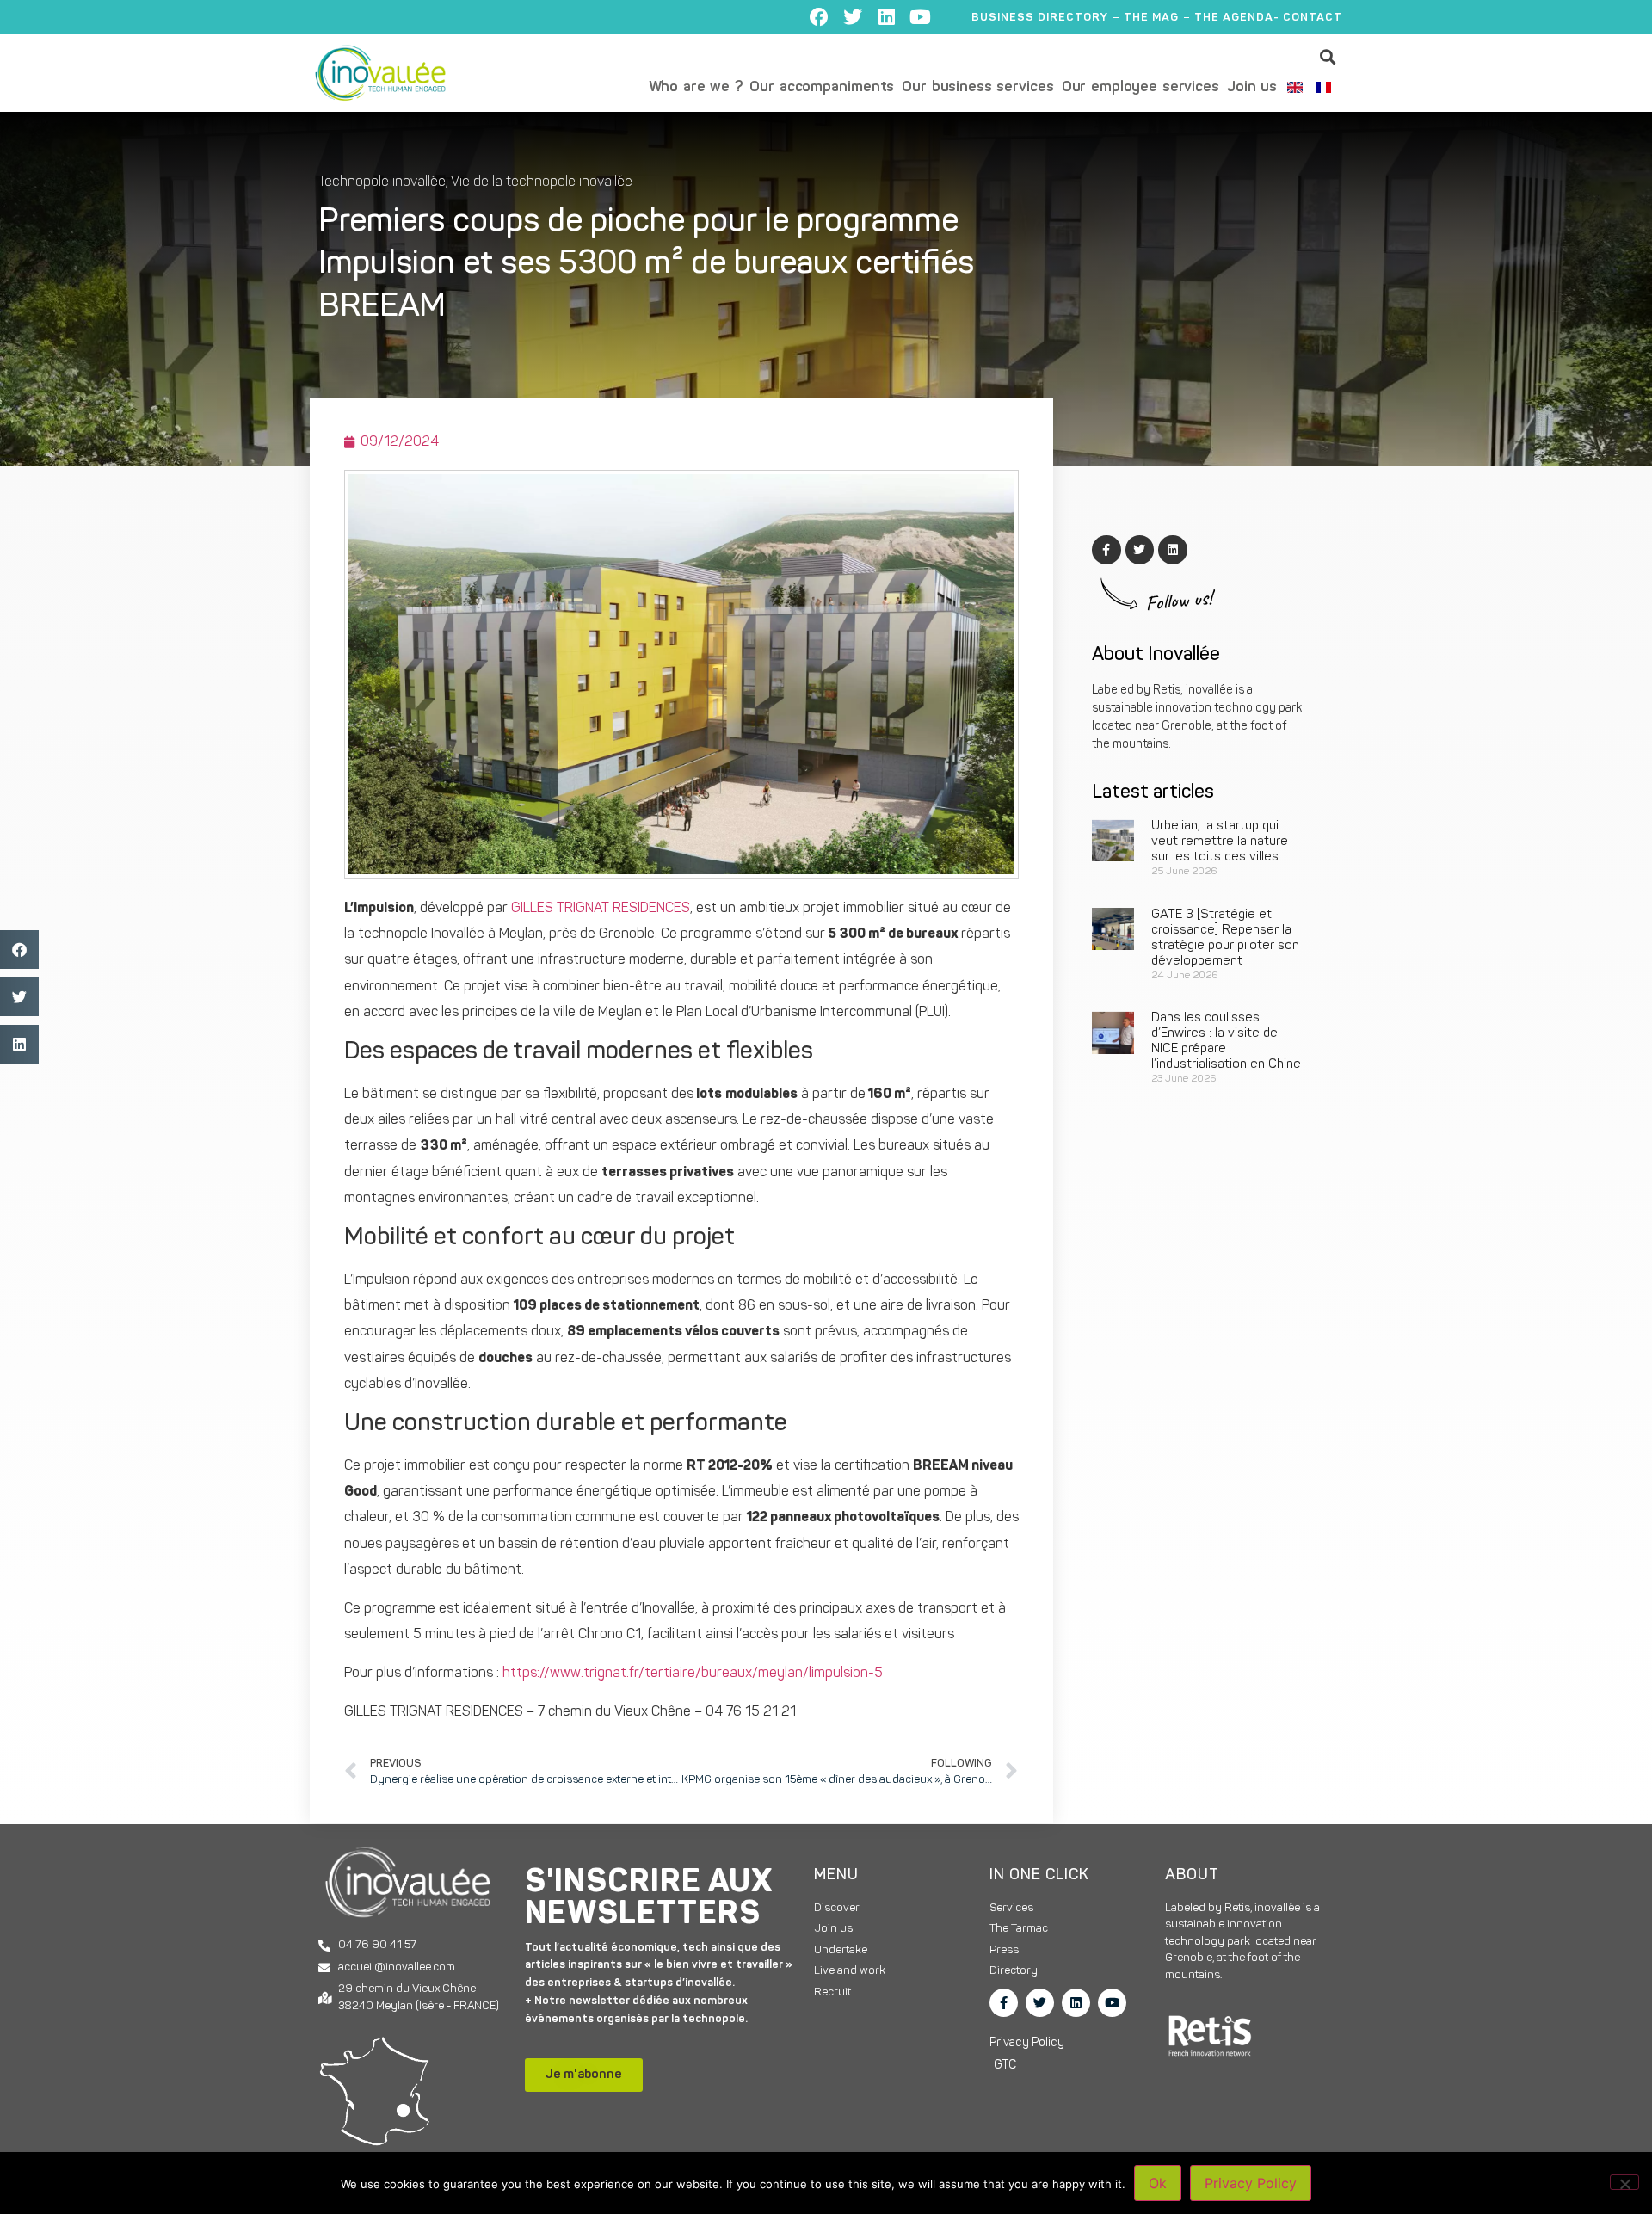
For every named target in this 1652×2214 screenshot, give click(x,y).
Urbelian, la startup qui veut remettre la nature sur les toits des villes (1220, 842)
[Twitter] (853, 17)
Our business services (977, 87)
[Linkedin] (886, 17)
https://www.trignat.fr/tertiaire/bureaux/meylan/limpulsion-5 (693, 1674)
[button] (1328, 56)
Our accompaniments (822, 87)
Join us (1252, 87)
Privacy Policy (1251, 2183)
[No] (1624, 2182)
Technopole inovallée (382, 182)
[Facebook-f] (1004, 2003)
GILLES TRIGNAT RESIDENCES (601, 909)
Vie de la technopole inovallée (542, 182)
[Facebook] (819, 17)
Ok (1158, 2183)
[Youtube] (920, 17)
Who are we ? (696, 87)
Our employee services (1140, 87)
